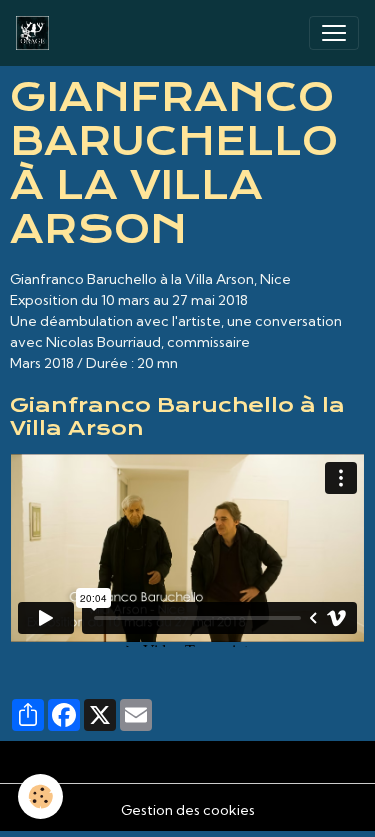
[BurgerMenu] (334, 33)
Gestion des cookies (188, 810)
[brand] (36, 33)
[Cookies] (40, 796)
